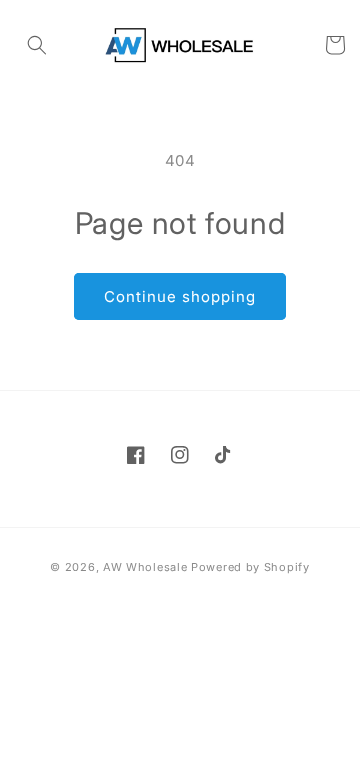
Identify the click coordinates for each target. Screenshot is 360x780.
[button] (37, 45)
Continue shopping (180, 296)
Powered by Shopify (250, 567)
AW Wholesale (145, 567)
